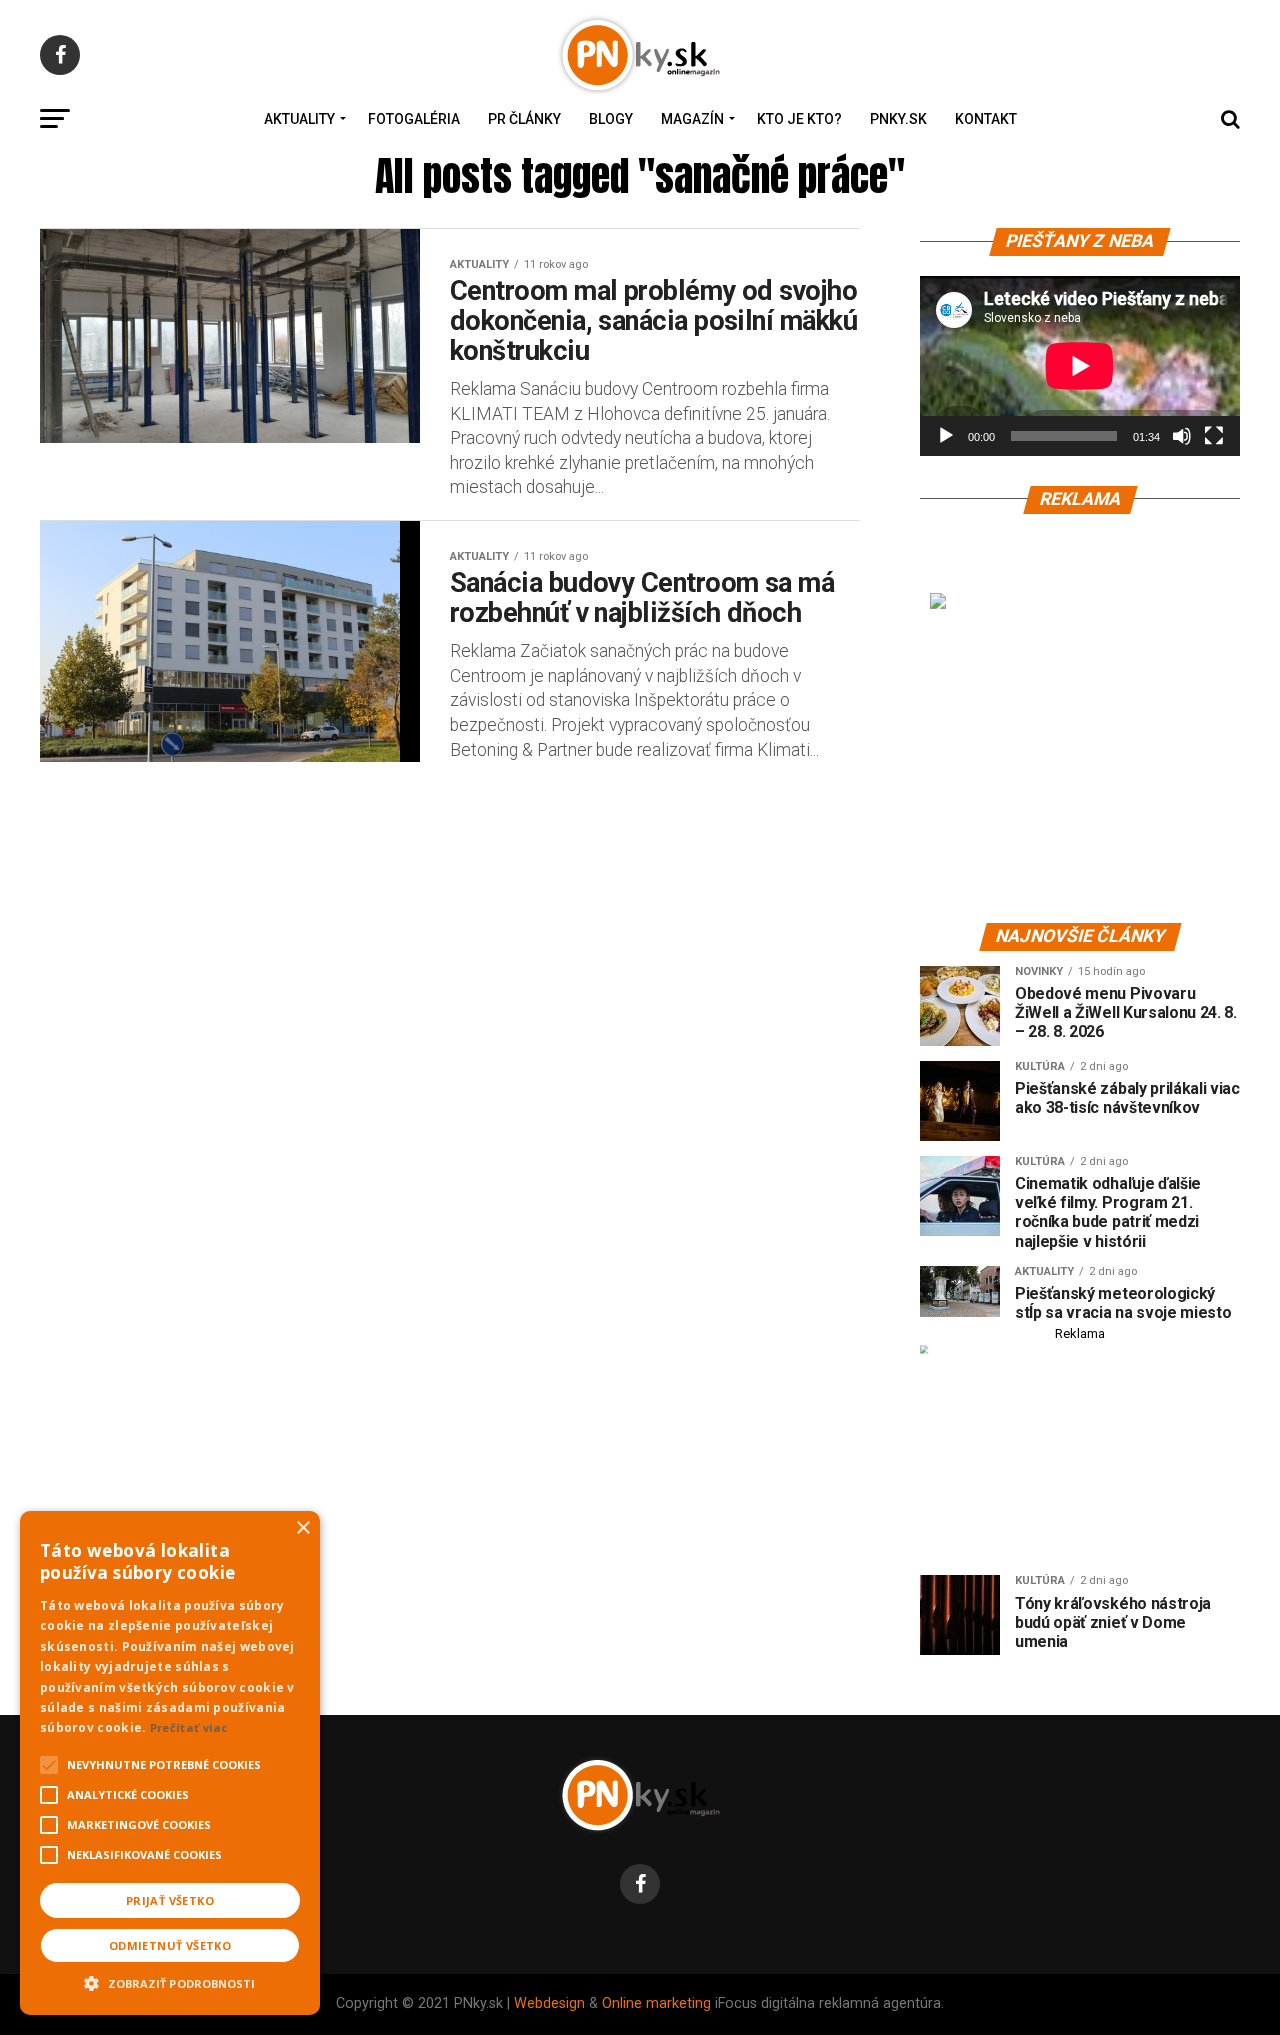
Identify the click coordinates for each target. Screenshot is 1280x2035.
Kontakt (986, 119)
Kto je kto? (799, 119)
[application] (1080, 366)
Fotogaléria (414, 119)
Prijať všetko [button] (170, 1900)
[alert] (170, 1763)
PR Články (524, 119)
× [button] (302, 1528)
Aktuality (299, 119)
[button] (170, 1981)
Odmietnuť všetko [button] (170, 1945)
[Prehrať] (946, 436)
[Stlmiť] (1182, 436)
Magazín (692, 119)
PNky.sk (898, 119)
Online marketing (656, 2003)
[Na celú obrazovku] (1214, 436)
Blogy (611, 119)
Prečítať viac (189, 1727)
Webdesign (549, 2003)
